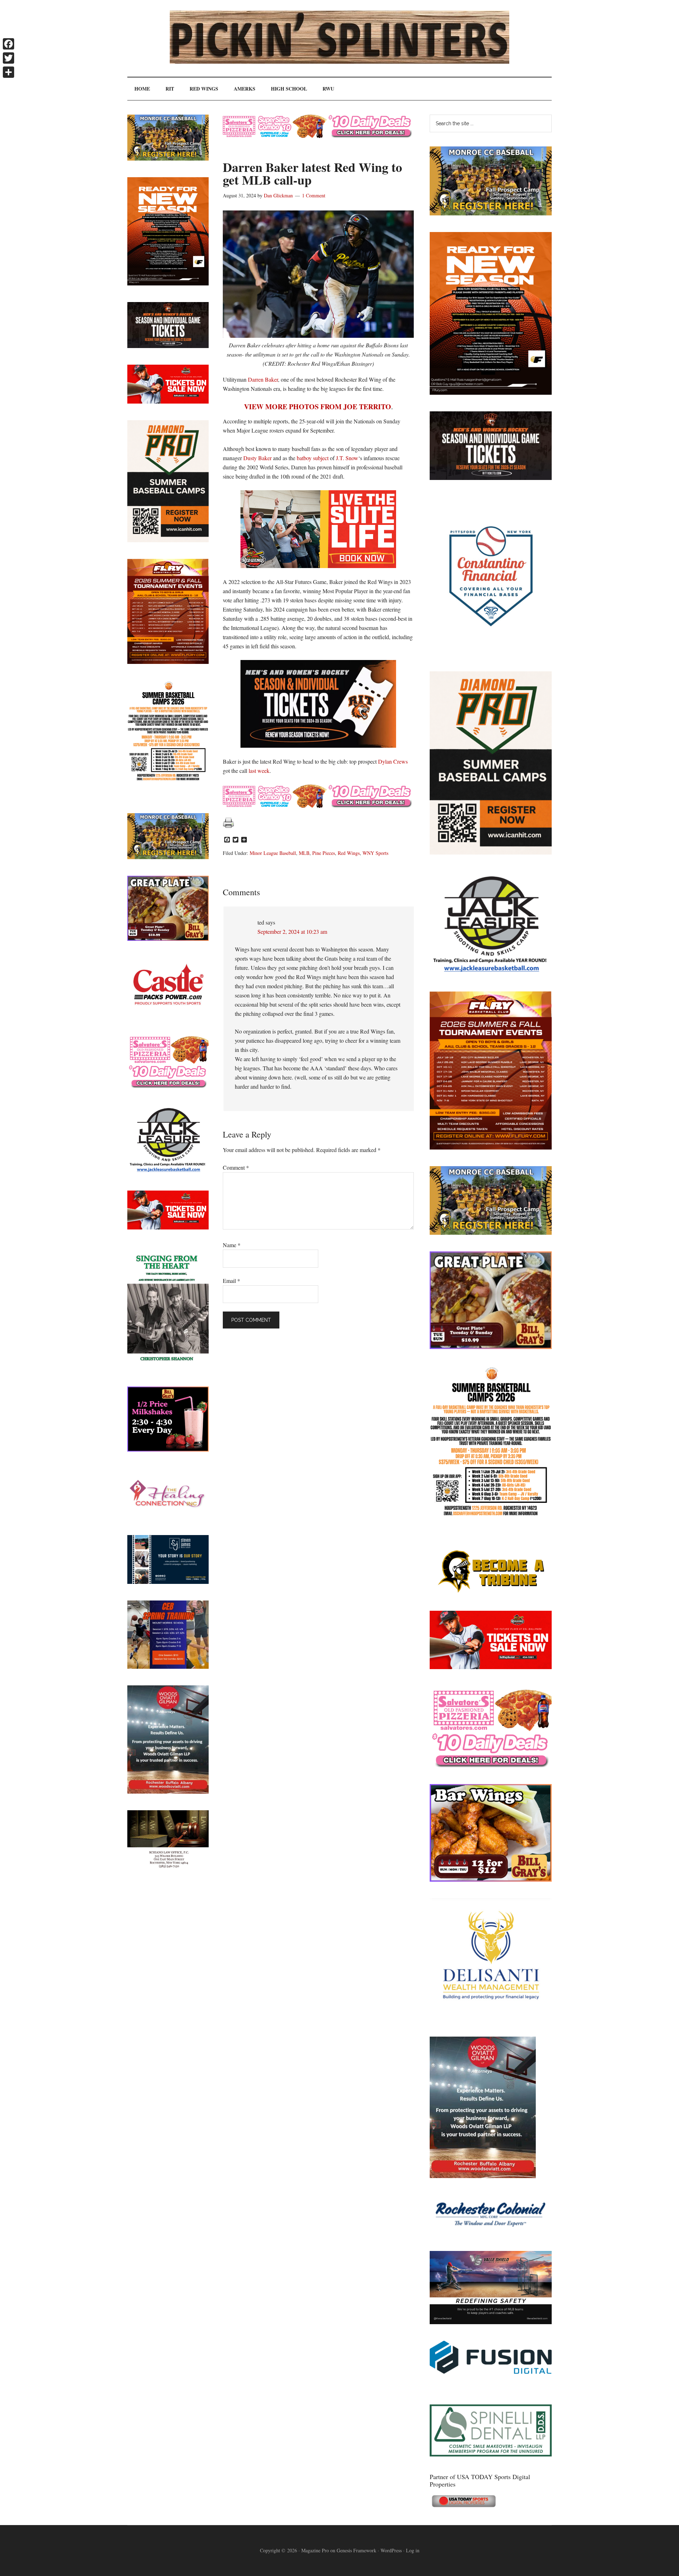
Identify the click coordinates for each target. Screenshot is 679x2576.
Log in (413, 2550)
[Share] (8, 72)
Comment (236, 1167)
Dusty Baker (257, 458)
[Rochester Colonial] (491, 2232)
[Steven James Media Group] (168, 1582)
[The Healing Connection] (168, 1516)
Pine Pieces (324, 853)
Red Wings (349, 853)
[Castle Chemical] (168, 1015)
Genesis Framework (356, 2550)
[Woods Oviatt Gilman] (483, 2176)
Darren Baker (263, 379)
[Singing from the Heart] (168, 1368)
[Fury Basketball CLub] (491, 392)
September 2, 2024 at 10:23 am (292, 931)
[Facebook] (8, 44)
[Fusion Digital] (491, 2371)
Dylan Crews (393, 761)
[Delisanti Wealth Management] (491, 2018)
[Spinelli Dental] (491, 2454)
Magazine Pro (315, 2550)
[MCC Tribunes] (491, 1592)
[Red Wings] (491, 1667)
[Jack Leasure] (491, 972)
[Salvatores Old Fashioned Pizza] (491, 1765)
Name (232, 1245)
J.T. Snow (347, 458)
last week (259, 771)
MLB (304, 853)
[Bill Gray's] (491, 1347)
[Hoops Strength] (491, 1516)
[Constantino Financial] (491, 652)
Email (231, 1281)
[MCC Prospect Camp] (491, 213)
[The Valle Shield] (491, 2322)
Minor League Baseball (273, 853)
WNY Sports (375, 853)
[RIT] (491, 478)
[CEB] (168, 1666)
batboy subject (313, 458)
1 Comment (314, 195)
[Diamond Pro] (491, 852)
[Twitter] (8, 58)
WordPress (391, 2550)
